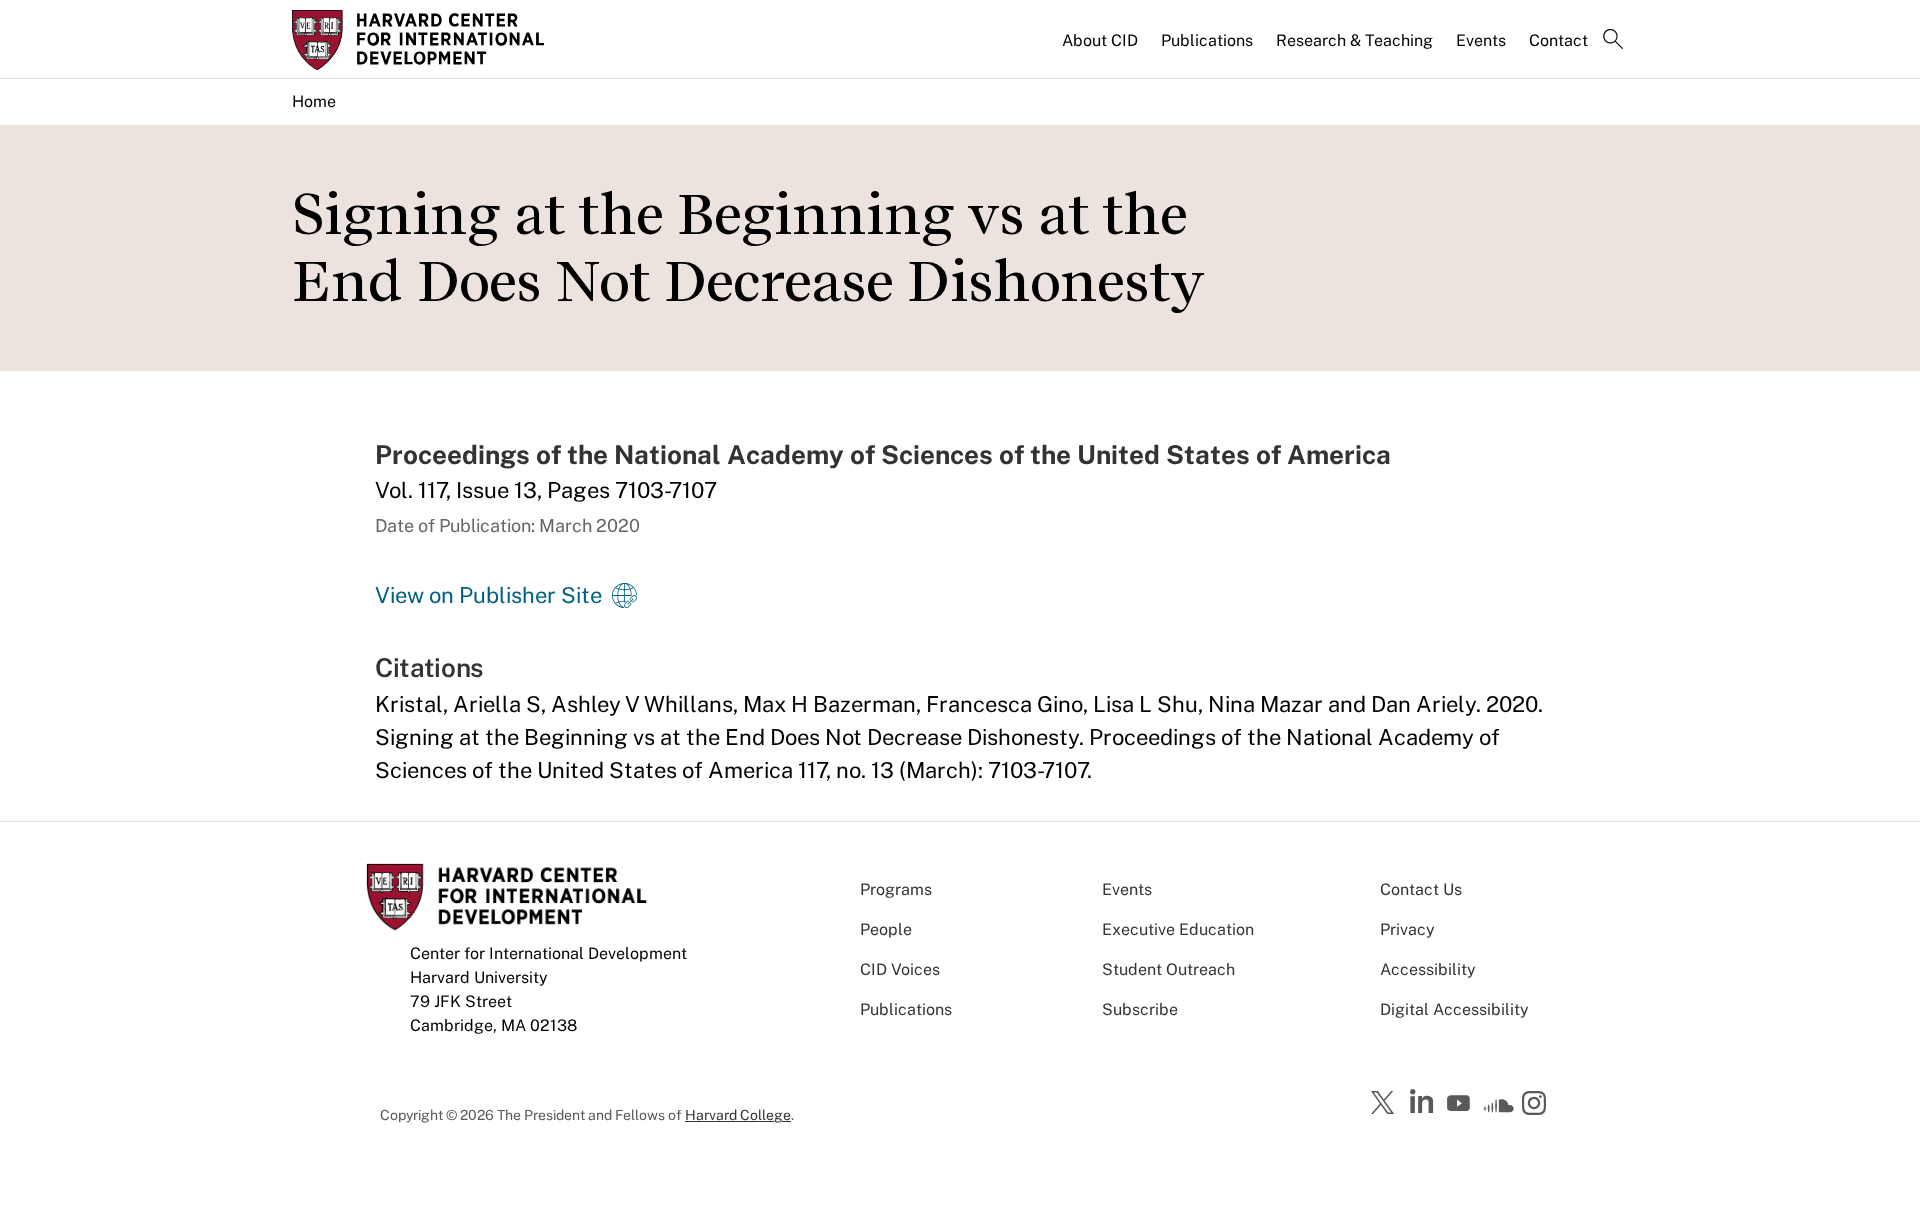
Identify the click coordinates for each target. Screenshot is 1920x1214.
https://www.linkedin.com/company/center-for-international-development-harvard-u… (1424, 1102)
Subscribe (1140, 1009)
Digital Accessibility (1454, 1009)
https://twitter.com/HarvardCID (1386, 1104)
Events (1481, 40)
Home (314, 101)
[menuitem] (1101, 49)
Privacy (1407, 929)
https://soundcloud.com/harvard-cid (1499, 1110)
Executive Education (1178, 929)
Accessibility (1428, 969)
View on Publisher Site (488, 595)
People (886, 929)
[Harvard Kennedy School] (448, 40)
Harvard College (738, 1115)
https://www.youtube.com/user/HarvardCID (1461, 1104)
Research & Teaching (1354, 40)
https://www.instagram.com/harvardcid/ (1537, 1105)
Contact (1558, 40)
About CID (1100, 40)
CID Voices (900, 969)
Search (1613, 41)
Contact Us (1421, 889)
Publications (1207, 40)
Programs (896, 889)
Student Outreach (1168, 969)
